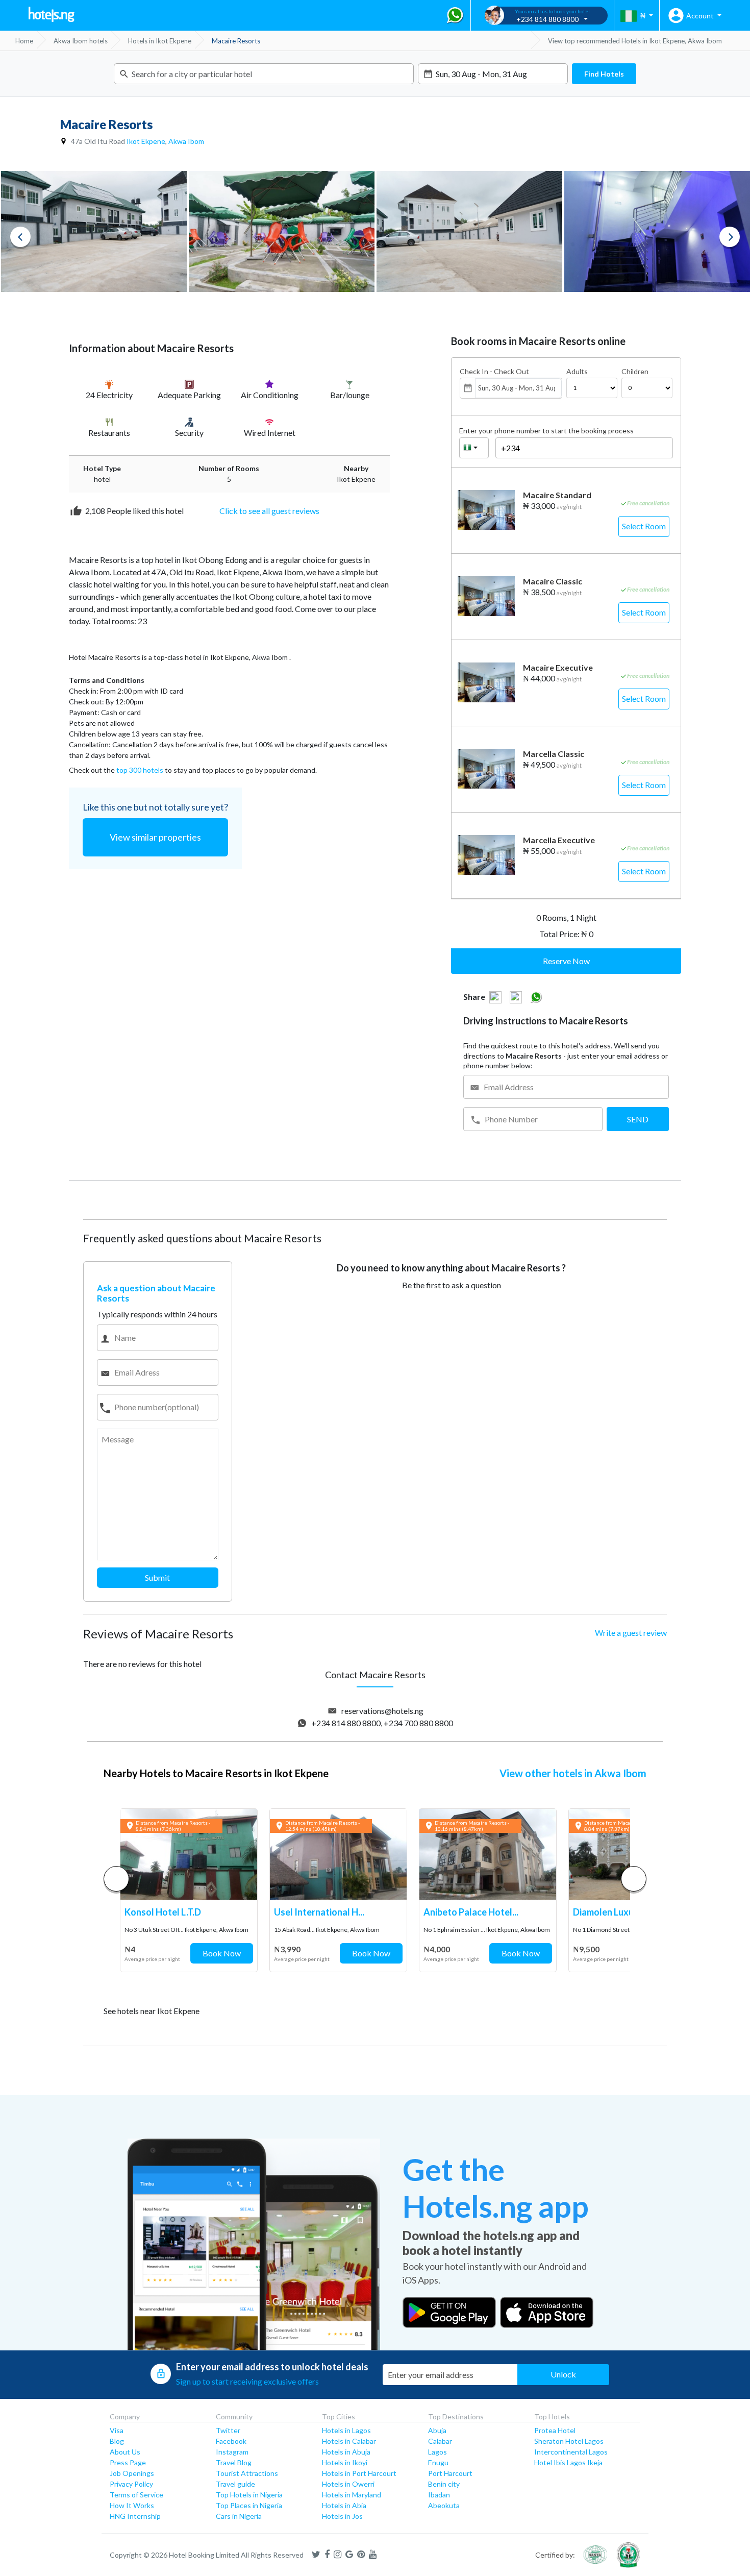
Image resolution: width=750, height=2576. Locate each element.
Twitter (228, 2430)
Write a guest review (631, 1633)
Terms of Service (136, 2495)
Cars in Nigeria (239, 2516)
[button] (634, 1879)
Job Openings (132, 2473)
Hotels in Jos (342, 2516)
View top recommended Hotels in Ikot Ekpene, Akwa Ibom (635, 41)
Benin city (444, 2484)
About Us (125, 2452)
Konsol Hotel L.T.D (163, 1912)
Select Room (644, 526)
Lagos (437, 2452)
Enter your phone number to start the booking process (546, 431)
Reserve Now (566, 961)
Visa (117, 2430)
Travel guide (235, 2484)
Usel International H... (319, 1912)
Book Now (222, 1953)
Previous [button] (20, 237)
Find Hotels (604, 74)
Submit (157, 1577)
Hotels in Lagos (346, 2430)
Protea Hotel (555, 2430)
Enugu (438, 2462)
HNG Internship (135, 2516)
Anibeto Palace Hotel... (471, 1912)
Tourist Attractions (247, 2473)
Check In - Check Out (494, 372)
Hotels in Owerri (348, 2484)
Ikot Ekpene (146, 141)
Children (635, 372)
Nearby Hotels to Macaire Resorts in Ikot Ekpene (216, 1773)
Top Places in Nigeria (249, 2505)
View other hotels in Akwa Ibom (573, 1773)
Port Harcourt (450, 2473)
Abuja (437, 2430)
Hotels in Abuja (346, 2452)
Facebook (231, 2441)
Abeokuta (444, 2505)
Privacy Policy (131, 2484)
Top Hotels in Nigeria (249, 2495)
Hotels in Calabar (349, 2441)
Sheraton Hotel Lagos (569, 2441)
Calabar (440, 2441)
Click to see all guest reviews (269, 511)
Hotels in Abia (344, 2505)
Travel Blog (234, 2462)
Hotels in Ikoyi (345, 2462)
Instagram (232, 2452)
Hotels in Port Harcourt (359, 2473)
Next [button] (730, 237)
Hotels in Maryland (352, 2495)
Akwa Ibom (186, 141)
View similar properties (155, 837)
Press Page (128, 2462)
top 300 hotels (140, 770)
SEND (638, 1119)
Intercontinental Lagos (571, 2452)
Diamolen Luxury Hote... (622, 1912)
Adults (577, 372)
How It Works (132, 2505)
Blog (117, 2441)
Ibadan (439, 2495)
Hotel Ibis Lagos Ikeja (568, 2462)
